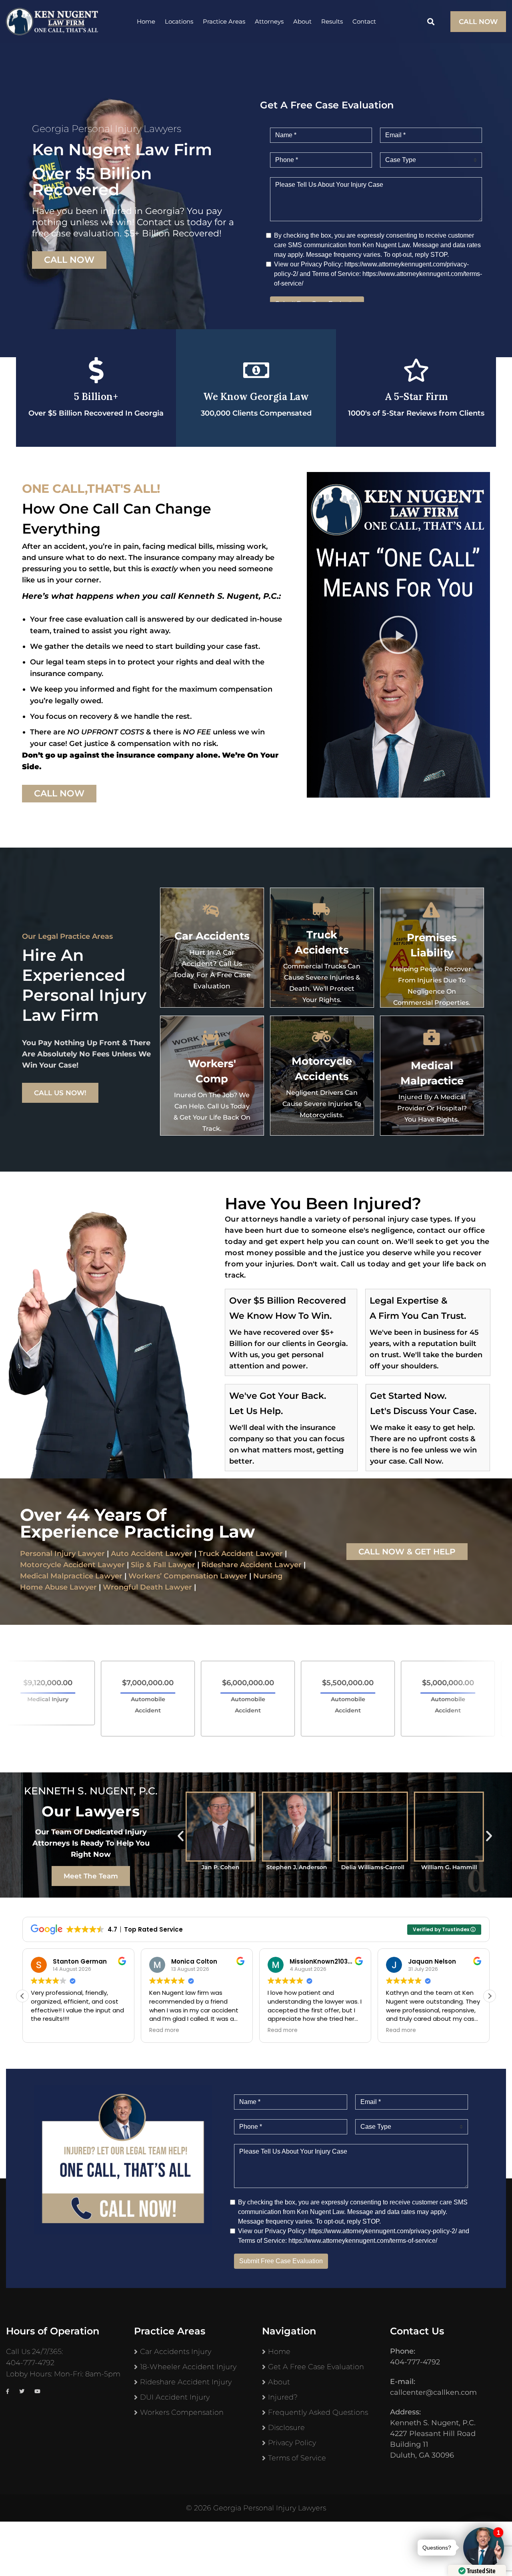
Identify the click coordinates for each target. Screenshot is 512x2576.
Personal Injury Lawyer (62, 1554)
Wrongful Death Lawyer (147, 1587)
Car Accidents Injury (176, 2352)
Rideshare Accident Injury (186, 2382)
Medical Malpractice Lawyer (71, 1576)
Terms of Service (297, 2458)
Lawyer (287, 1565)
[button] (398, 635)
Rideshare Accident (237, 1565)
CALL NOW (478, 22)
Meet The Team (91, 1876)
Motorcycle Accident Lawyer (72, 1565)
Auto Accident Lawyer (152, 1554)
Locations (179, 21)
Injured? (283, 2397)
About (302, 21)
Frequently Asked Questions (318, 2412)
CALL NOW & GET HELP (407, 1552)
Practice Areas (224, 21)
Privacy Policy (292, 2443)
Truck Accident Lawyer (241, 1554)
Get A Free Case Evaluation (316, 2367)
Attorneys (269, 21)
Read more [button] (46, 2030)
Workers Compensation (182, 2412)
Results (332, 21)
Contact (364, 21)
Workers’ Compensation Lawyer (188, 1576)
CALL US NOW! (60, 1093)
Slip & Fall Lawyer (163, 1565)
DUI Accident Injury (175, 2397)
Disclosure (286, 2428)
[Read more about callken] (52, 22)
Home (146, 21)
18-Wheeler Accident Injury (188, 2367)
